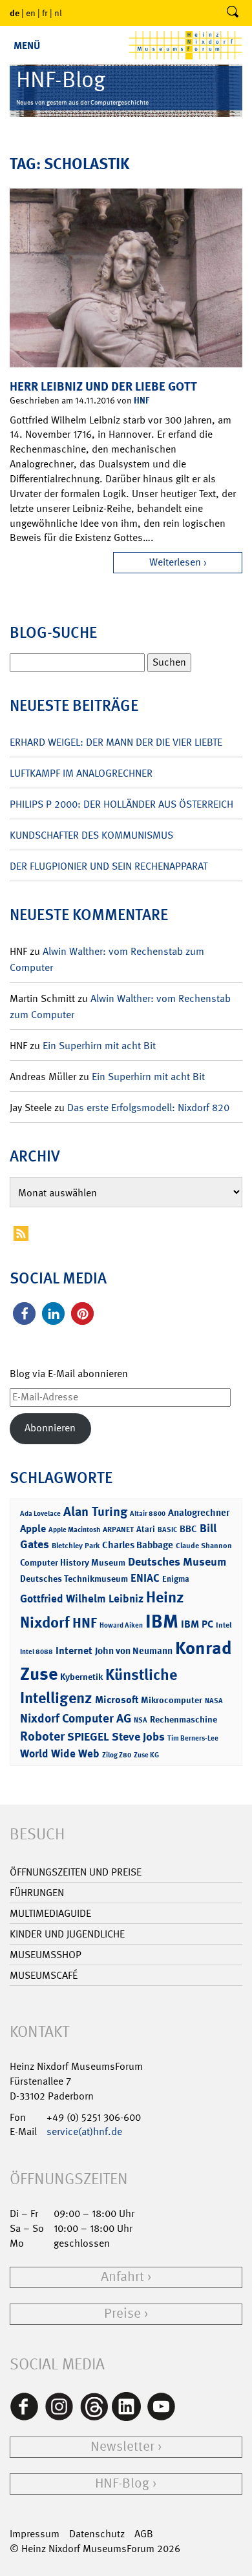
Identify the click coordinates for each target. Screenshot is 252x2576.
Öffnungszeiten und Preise (76, 1872)
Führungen (37, 1893)
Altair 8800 (148, 1514)
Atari (146, 1529)
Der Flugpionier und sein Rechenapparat (109, 866)
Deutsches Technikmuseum (74, 1578)
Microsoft (117, 1700)
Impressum (35, 2534)
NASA (214, 1701)
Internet (74, 1651)
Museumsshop (46, 1955)
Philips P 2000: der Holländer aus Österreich (121, 804)
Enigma (176, 1579)
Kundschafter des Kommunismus (91, 835)
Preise (122, 2314)
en (31, 13)
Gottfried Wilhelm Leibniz (82, 1599)
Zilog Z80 (117, 1755)
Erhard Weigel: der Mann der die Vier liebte (116, 742)
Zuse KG (146, 1755)
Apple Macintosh (74, 1530)
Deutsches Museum (177, 1562)
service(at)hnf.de (84, 2131)
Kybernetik (81, 1676)
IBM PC (197, 1624)
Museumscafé (44, 1975)
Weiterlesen (175, 562)
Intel (224, 1625)
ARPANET (118, 1529)
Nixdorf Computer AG (76, 1718)
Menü (27, 46)
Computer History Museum (73, 1562)
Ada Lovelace (40, 1514)
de (15, 13)
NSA (141, 1720)
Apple (33, 1528)
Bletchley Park (76, 1546)
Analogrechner (199, 1513)
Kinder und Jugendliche (67, 1934)
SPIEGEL (88, 1737)
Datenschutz (97, 2534)
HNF (142, 400)
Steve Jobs (138, 1737)
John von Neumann (134, 1651)
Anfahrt (122, 2277)
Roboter (42, 1736)
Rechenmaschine (184, 1719)
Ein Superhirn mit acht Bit (99, 1046)
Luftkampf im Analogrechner (81, 773)
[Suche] (233, 13)
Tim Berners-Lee (193, 1738)
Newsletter (122, 2447)
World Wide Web (60, 1753)
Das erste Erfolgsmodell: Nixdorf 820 (148, 1108)
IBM (162, 1621)
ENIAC (145, 1578)
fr (45, 13)
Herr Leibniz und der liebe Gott (103, 386)
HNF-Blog (122, 2483)
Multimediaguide (50, 1913)
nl (58, 13)
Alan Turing (95, 1511)
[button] (24, 1314)
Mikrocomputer (172, 1700)
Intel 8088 (37, 1652)
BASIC (167, 1530)
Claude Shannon (204, 1546)
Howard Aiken (121, 1625)
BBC (188, 1529)
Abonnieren (50, 1428)
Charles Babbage (138, 1545)
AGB (144, 2534)
